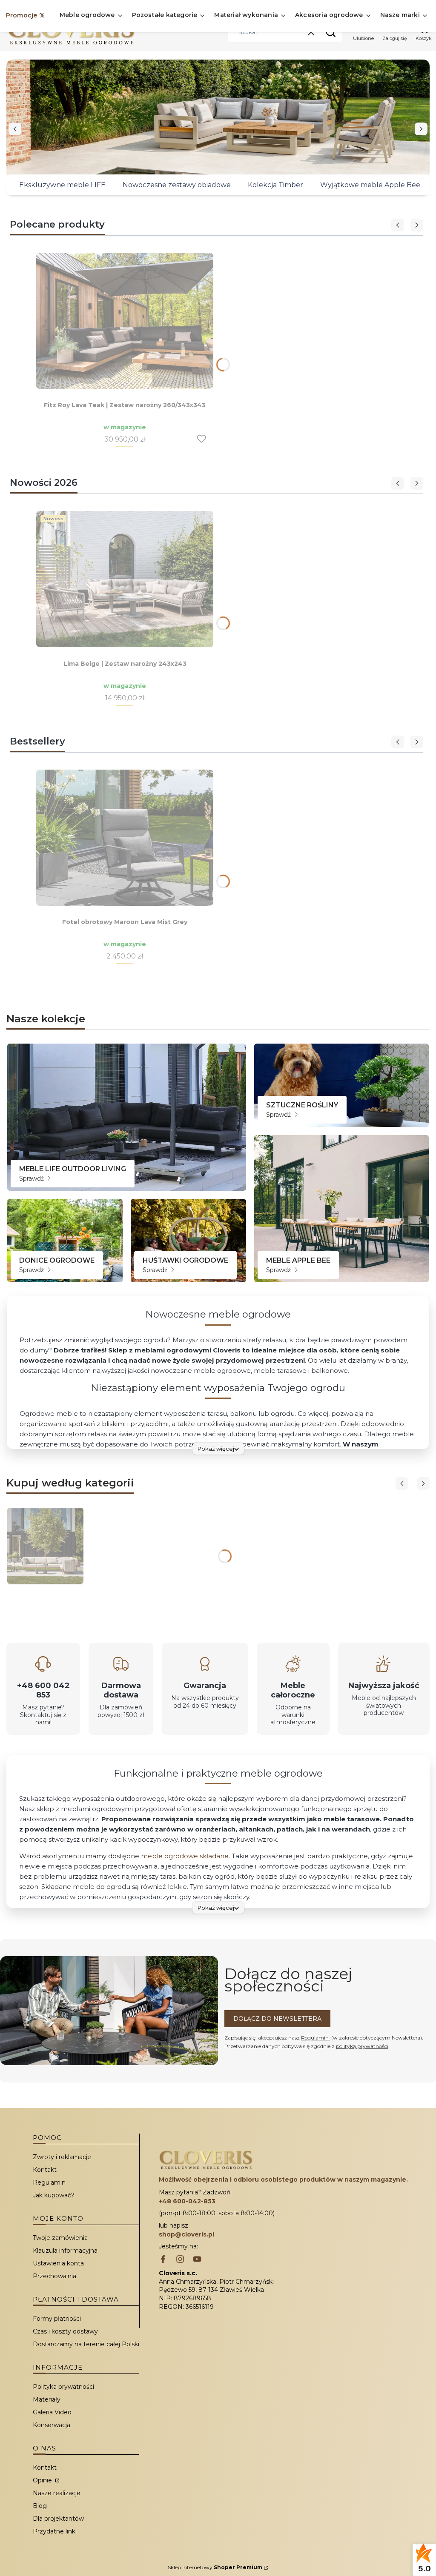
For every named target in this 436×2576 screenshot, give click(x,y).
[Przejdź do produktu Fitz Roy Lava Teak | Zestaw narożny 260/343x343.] (125, 321)
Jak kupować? (54, 2195)
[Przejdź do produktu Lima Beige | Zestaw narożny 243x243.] (125, 579)
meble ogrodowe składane (185, 1856)
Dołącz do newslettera (277, 2019)
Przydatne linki (55, 2531)
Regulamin (316, 2038)
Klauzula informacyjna (65, 2251)
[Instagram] (180, 2260)
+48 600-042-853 (187, 2201)
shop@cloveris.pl (186, 2234)
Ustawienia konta (58, 2263)
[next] (421, 129)
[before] (15, 129)
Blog (40, 2506)
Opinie (43, 2480)
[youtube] (197, 2260)
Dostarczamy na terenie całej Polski (86, 2344)
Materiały (47, 2399)
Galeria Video (52, 2412)
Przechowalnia (54, 2276)
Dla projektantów (58, 2519)
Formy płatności (57, 2319)
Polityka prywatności (63, 2387)
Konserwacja (52, 2425)
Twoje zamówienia (60, 2238)
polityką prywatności (362, 2046)
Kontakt (45, 2170)
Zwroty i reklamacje (62, 2157)
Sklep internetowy (215, 2567)
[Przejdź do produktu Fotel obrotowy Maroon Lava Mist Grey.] (125, 838)
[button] (330, 32)
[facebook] (163, 2260)
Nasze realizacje (57, 2493)
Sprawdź (32, 1178)
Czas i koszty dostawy (65, 2331)
